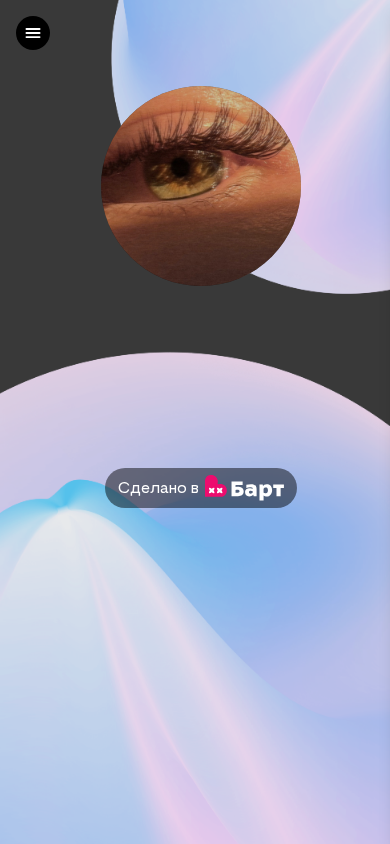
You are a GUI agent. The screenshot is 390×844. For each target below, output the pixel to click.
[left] (33, 33)
